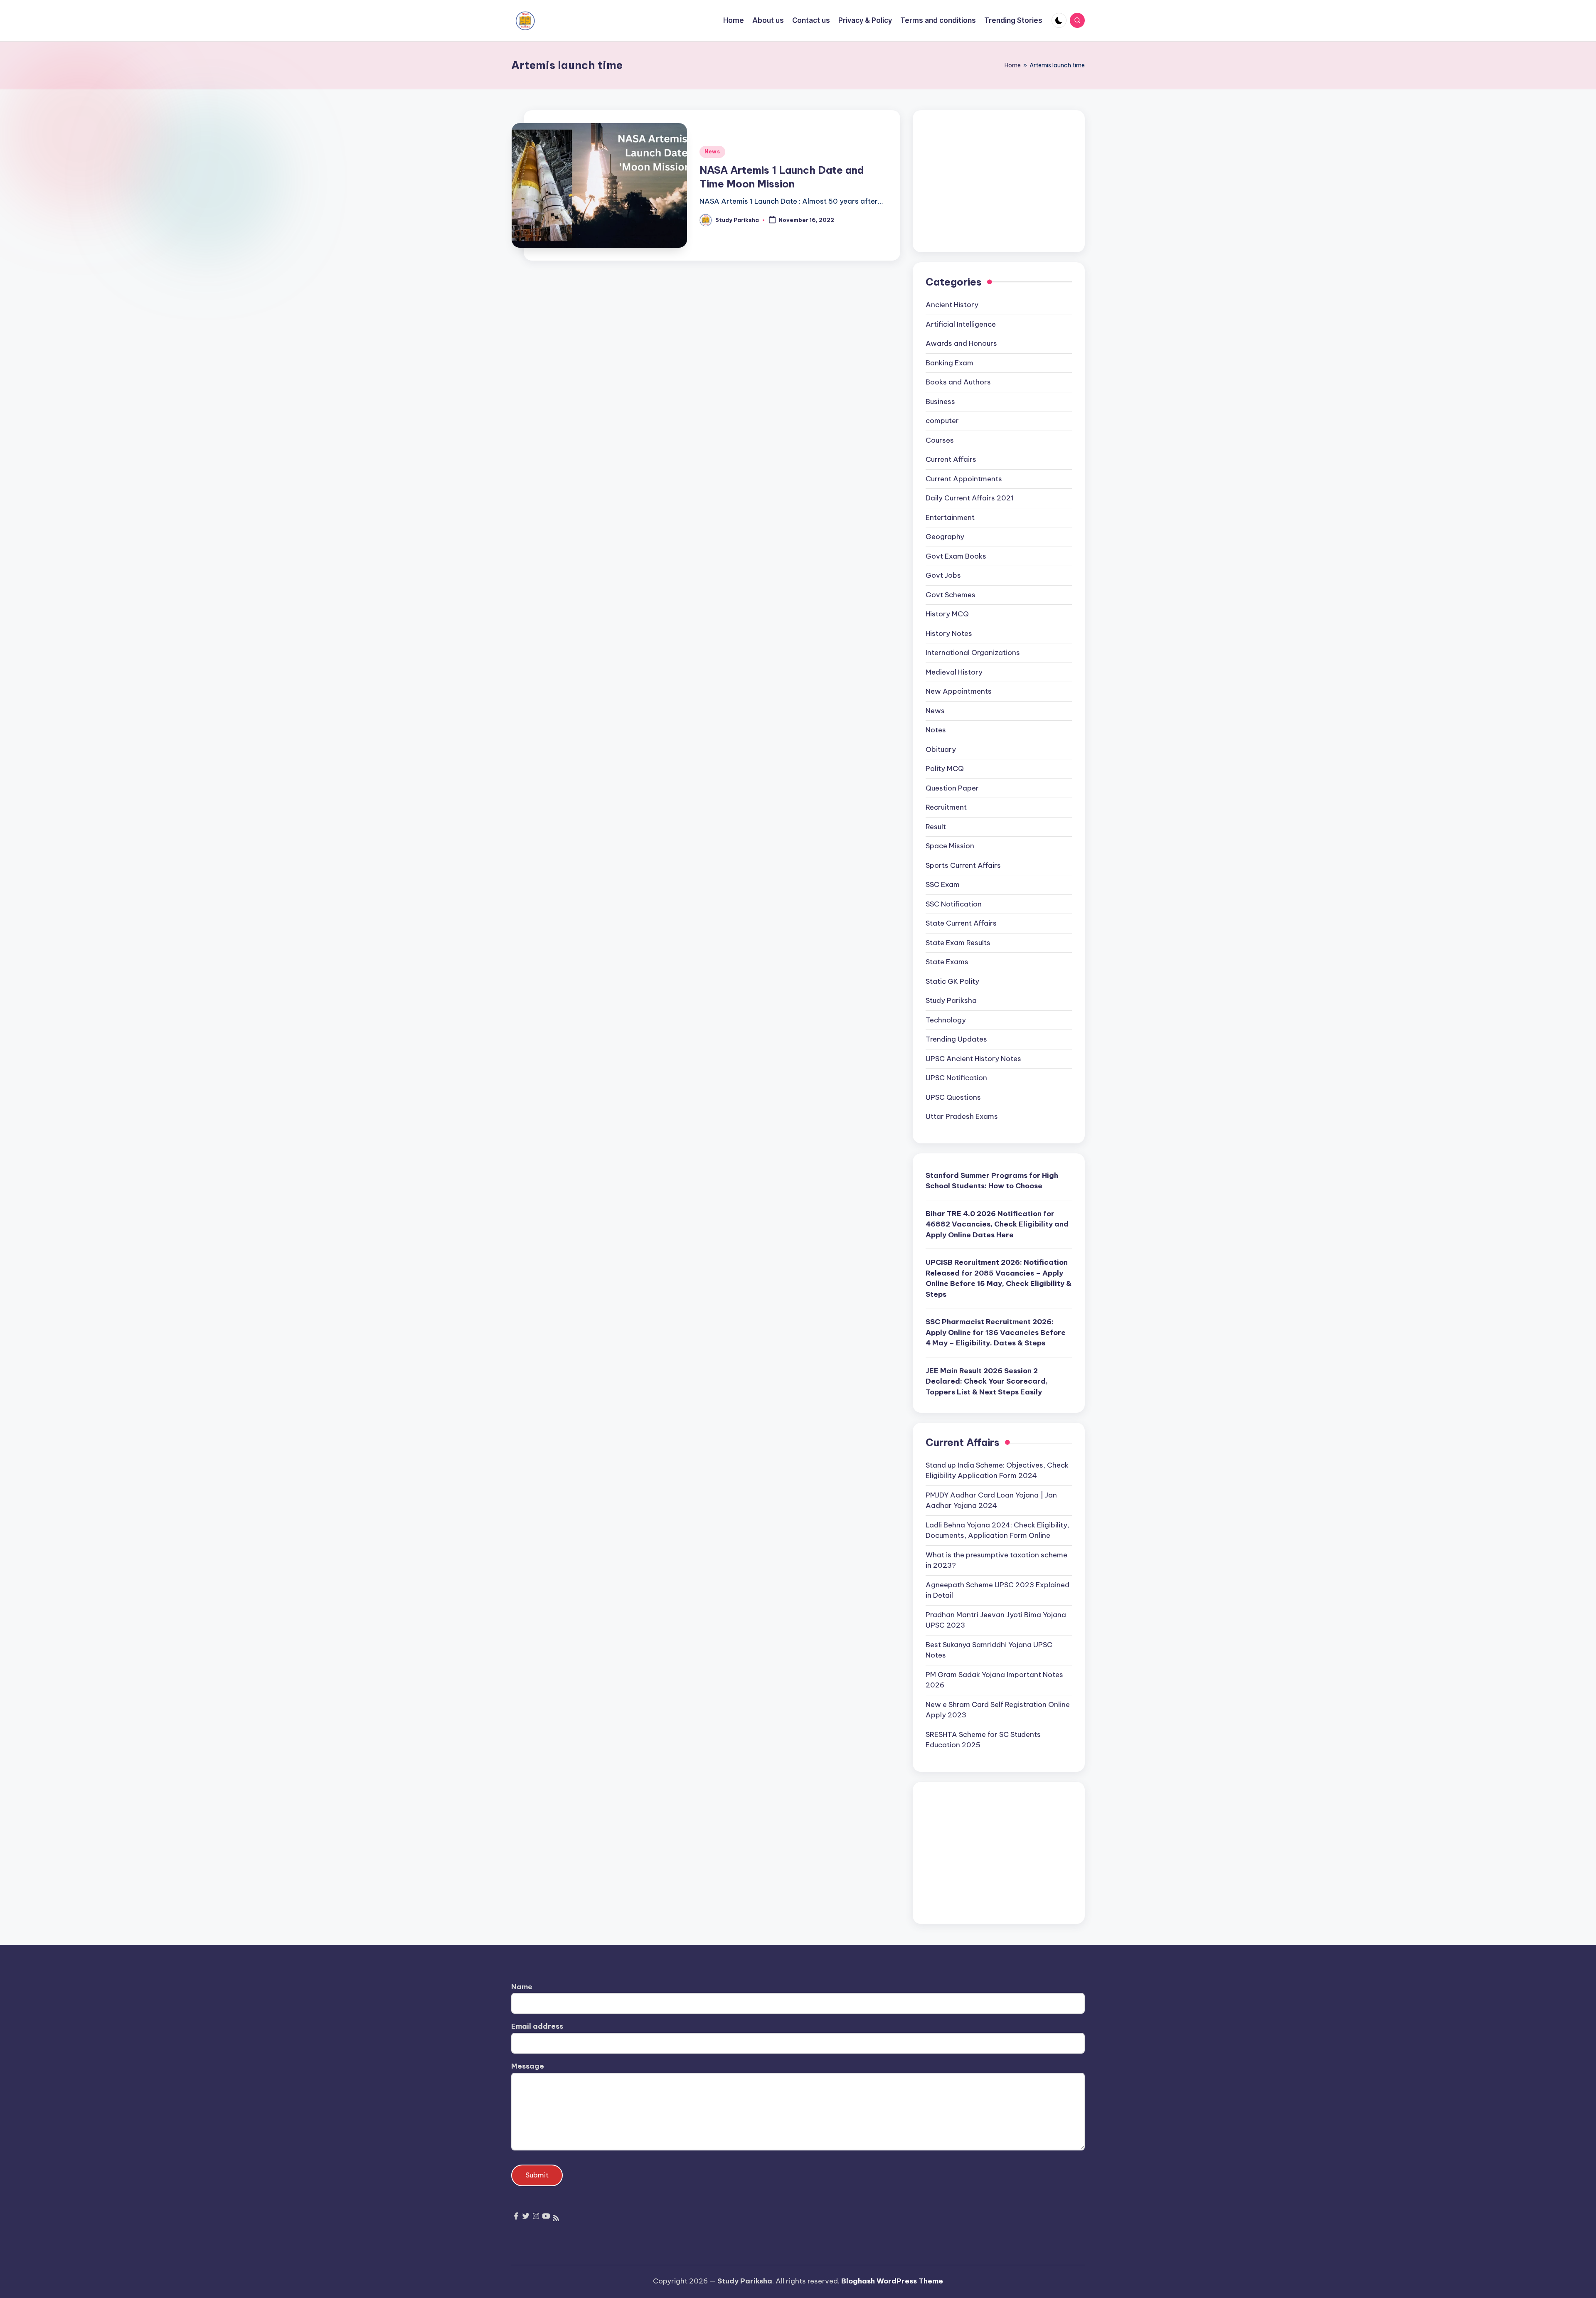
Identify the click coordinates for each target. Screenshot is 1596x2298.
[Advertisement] (999, 181)
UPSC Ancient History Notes (973, 1059)
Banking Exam (949, 363)
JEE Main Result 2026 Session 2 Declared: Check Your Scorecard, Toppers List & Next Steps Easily (987, 1381)
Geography (945, 537)
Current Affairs (951, 459)
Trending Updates (956, 1039)
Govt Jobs (943, 575)
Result (936, 827)
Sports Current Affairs (963, 865)
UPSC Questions (953, 1097)
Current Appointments (964, 479)
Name (522, 1987)
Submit (537, 2175)
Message (528, 2066)
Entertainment (950, 517)
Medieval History (954, 672)
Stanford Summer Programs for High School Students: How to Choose (992, 1181)
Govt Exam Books (956, 556)
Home (1013, 65)
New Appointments (959, 691)
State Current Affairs (961, 923)
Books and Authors (958, 382)
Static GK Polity (952, 981)
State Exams (947, 962)
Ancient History (952, 305)
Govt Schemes (951, 595)
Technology (946, 1020)
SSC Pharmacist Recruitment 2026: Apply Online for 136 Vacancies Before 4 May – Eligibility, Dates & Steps (996, 1332)
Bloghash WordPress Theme (892, 2281)
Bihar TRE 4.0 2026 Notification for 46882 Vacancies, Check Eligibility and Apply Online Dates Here (997, 1224)
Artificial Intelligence (961, 324)
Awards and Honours (961, 343)
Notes (936, 730)
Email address (537, 2026)
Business (940, 401)
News (712, 151)
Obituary (941, 749)
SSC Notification (954, 904)
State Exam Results (958, 943)
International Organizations (973, 653)
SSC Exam (943, 884)
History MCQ (947, 614)
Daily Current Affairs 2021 (970, 498)
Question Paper (952, 788)
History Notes (949, 633)
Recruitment (946, 807)
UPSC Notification (956, 1078)
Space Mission (950, 846)
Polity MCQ (945, 768)
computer (942, 421)
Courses (940, 440)
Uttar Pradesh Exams (962, 1116)
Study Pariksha (951, 1000)
